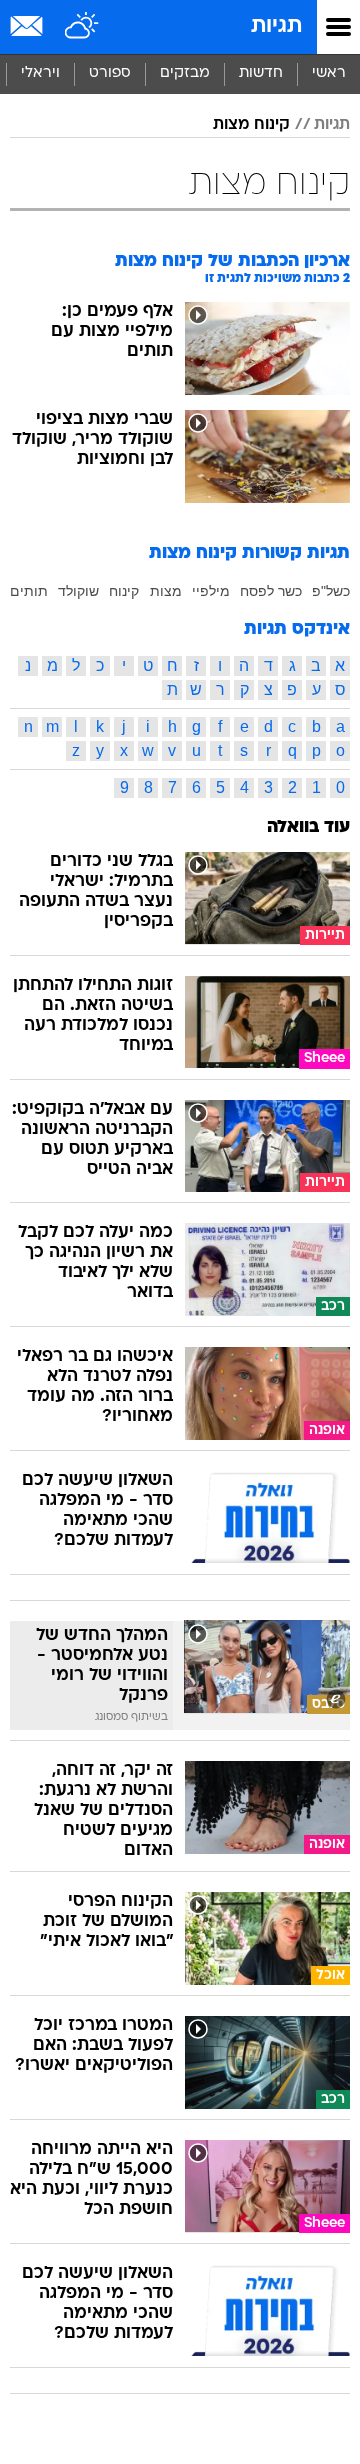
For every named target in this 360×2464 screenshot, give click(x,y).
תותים (29, 591)
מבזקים (185, 73)
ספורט (110, 73)
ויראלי (40, 73)
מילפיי (211, 591)
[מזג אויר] (82, 27)
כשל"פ (331, 591)
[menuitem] (260, 74)
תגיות (276, 26)
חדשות (261, 73)
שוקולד (78, 591)
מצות (166, 591)
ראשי (329, 73)
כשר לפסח (271, 591)
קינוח (124, 591)
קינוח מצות (251, 125)
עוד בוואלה (308, 827)
